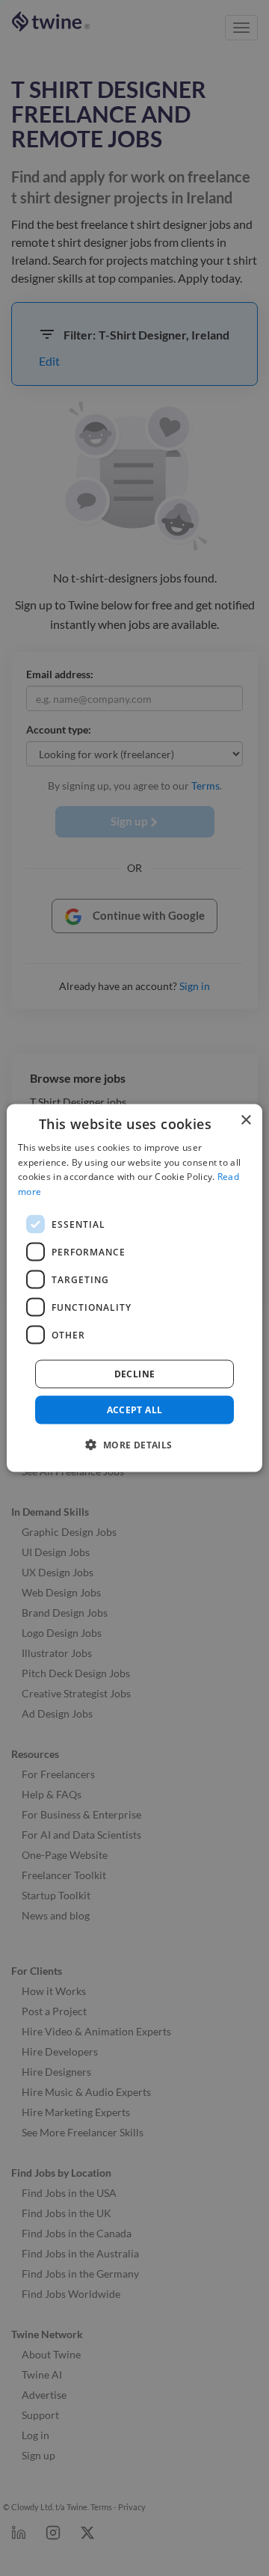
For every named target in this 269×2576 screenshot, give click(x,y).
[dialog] (134, 1288)
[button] (134, 1445)
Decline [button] (135, 1374)
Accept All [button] (135, 1410)
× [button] (245, 1120)
